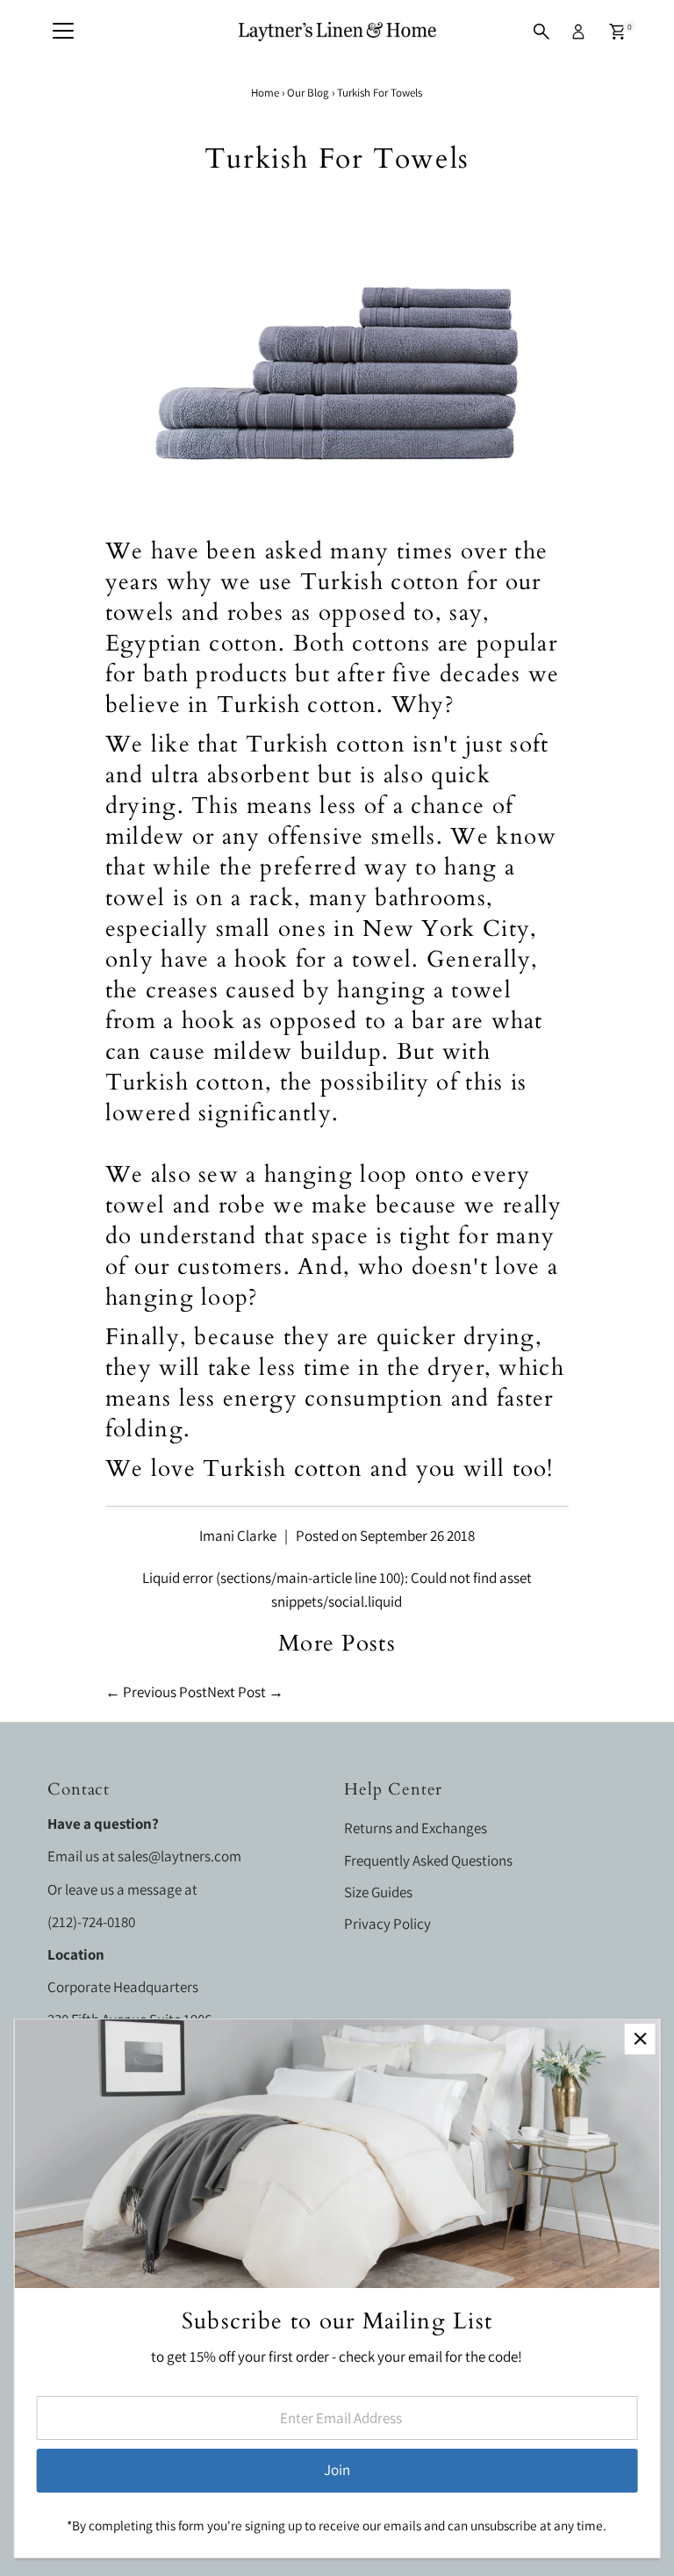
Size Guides (378, 1892)
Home (265, 93)
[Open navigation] (63, 32)
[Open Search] (541, 32)
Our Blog (308, 93)
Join (337, 2470)
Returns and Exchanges (416, 1828)
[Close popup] (640, 2039)
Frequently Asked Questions (428, 1860)
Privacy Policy (387, 1924)
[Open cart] (617, 32)
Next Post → (245, 1692)
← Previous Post (156, 1692)
